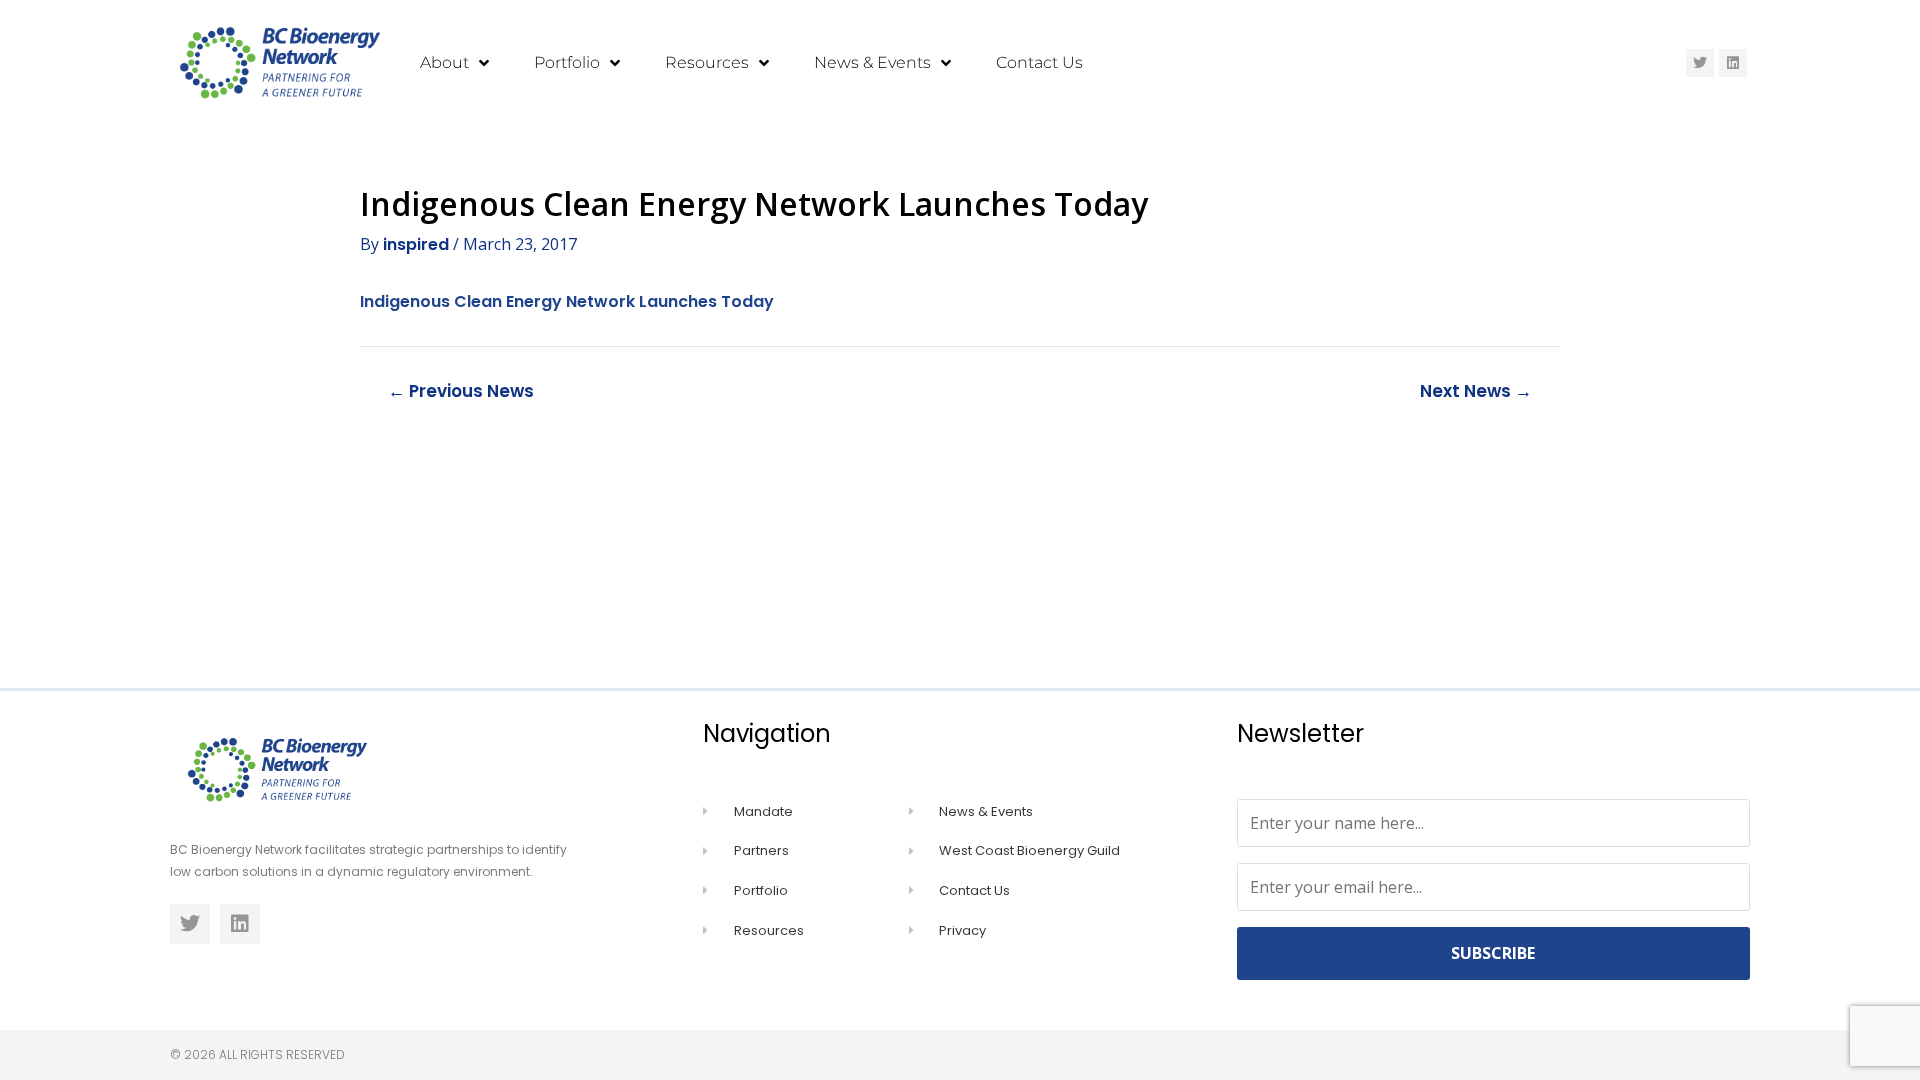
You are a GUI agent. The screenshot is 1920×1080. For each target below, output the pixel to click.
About (444, 62)
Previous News (461, 391)
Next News (1476, 391)
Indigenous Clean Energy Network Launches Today (567, 301)
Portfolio (567, 62)
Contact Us (1039, 62)
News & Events (872, 62)
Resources (707, 62)
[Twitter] (1700, 63)
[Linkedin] (1733, 63)
